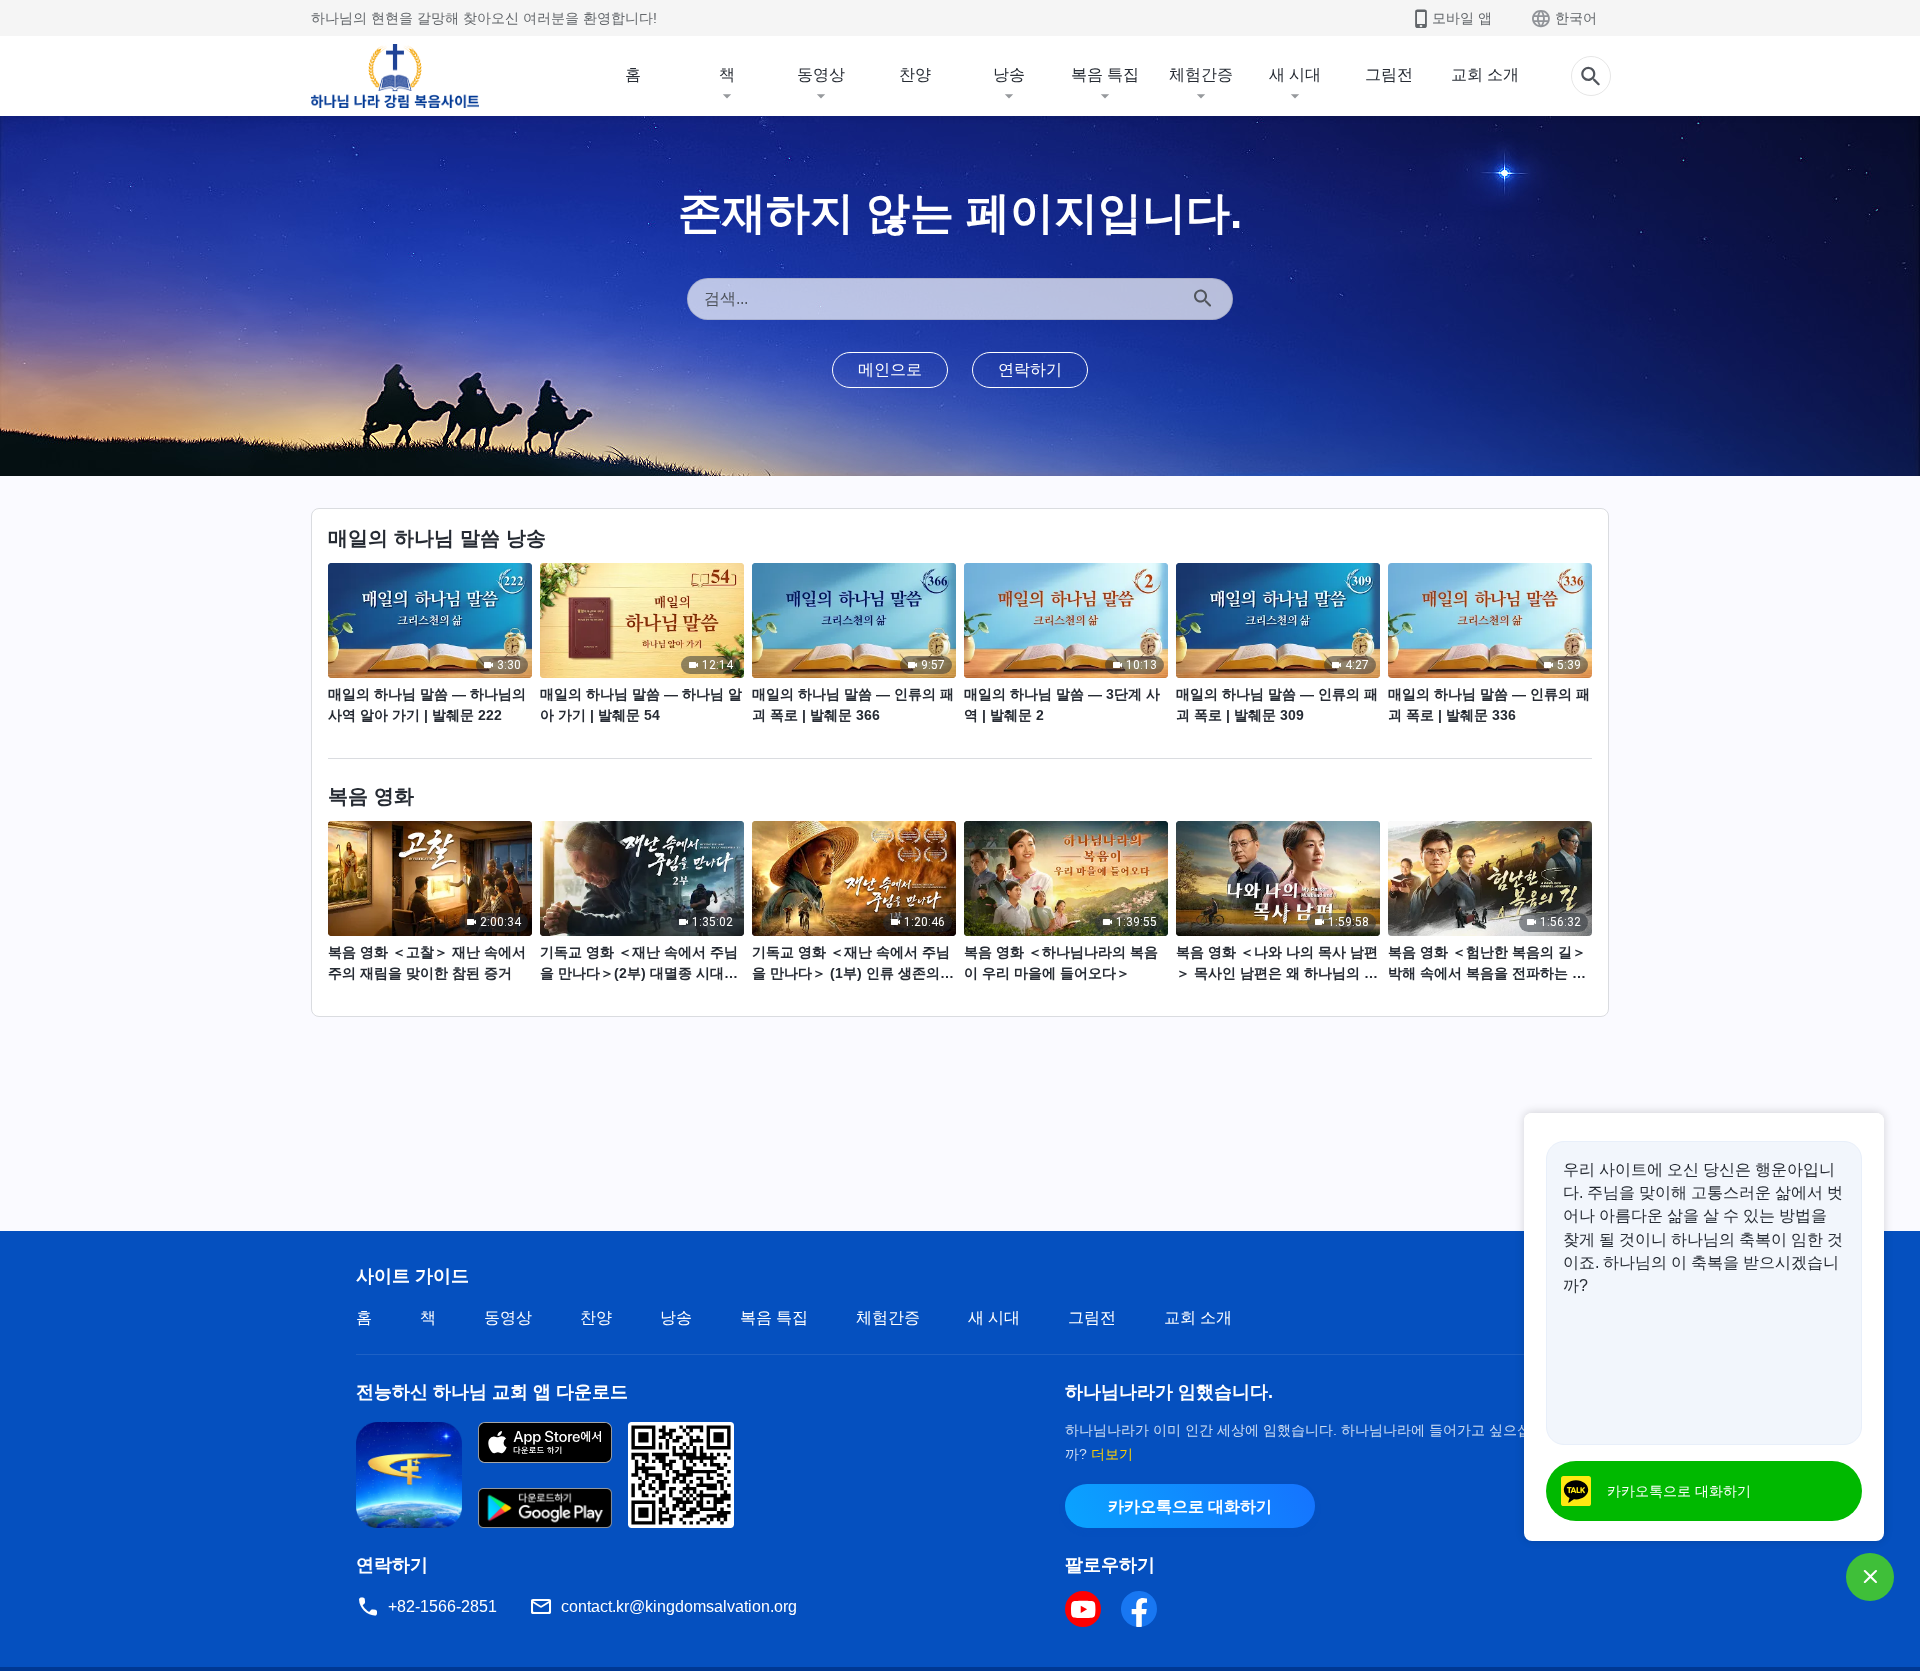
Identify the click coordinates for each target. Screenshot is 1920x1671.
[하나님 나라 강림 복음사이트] (395, 76)
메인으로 (890, 369)
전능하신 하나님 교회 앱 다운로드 (492, 1392)
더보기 (1112, 1454)
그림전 (1389, 74)
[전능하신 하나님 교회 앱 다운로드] (409, 1473)
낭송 (1009, 74)
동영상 (821, 74)
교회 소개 (1485, 74)
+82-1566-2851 (442, 1606)
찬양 (915, 74)
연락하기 (1030, 369)
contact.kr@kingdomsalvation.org (679, 1606)
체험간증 (1201, 74)
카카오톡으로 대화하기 (1190, 1506)
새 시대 (1295, 74)
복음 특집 (1105, 74)
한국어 (1576, 18)
